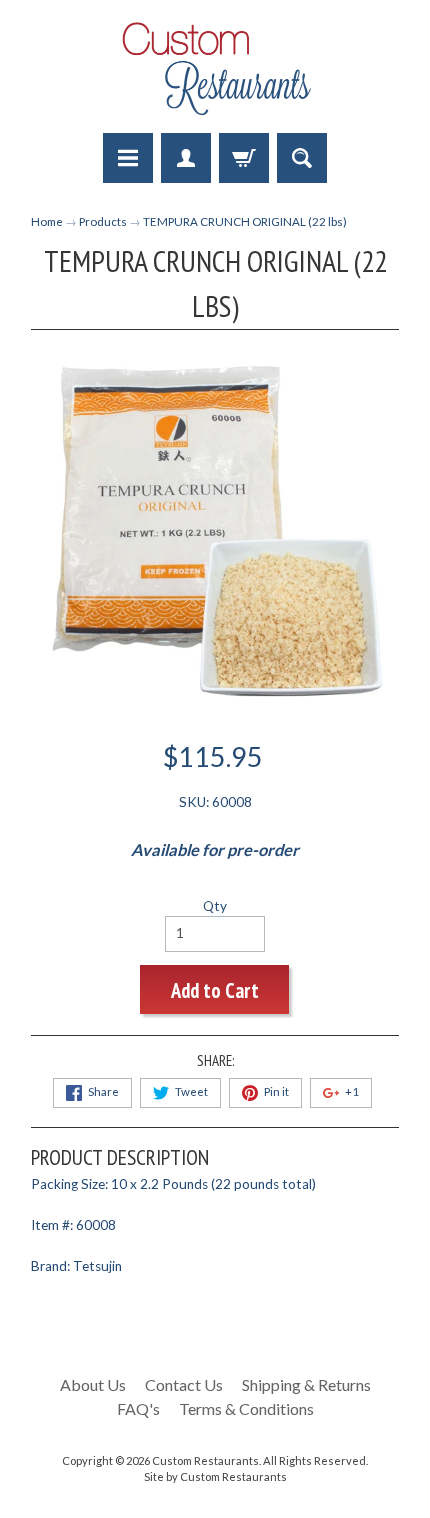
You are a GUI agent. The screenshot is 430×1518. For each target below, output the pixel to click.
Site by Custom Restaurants (215, 1476)
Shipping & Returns (306, 1384)
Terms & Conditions (246, 1408)
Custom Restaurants (205, 1460)
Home (47, 221)
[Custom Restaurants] (215, 69)
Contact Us (184, 1384)
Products (103, 221)
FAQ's (138, 1408)
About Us (93, 1384)
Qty (215, 906)
